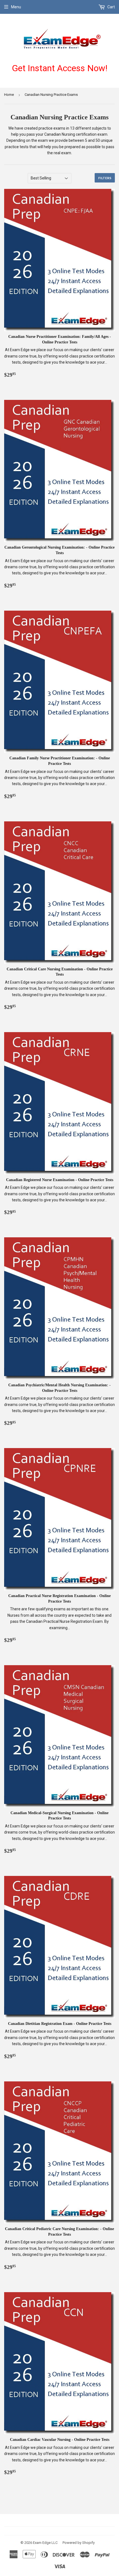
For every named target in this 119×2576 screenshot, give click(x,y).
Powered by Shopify (79, 2543)
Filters (105, 178)
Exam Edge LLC (45, 2543)
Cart (111, 7)
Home (9, 95)
